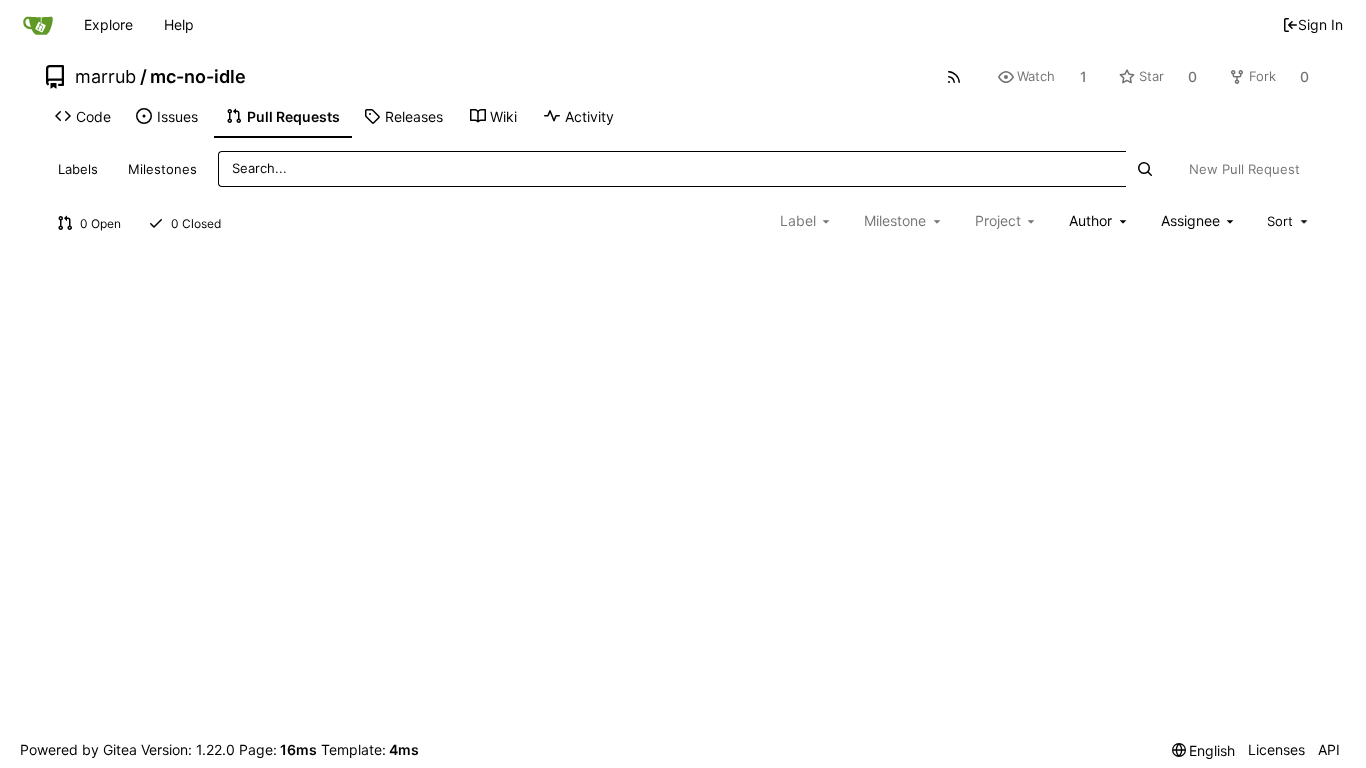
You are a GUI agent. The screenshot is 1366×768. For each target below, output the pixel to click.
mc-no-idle (198, 77)
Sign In (1320, 24)
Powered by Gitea (78, 749)
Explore (108, 24)
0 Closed (196, 223)
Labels (78, 169)
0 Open (100, 223)
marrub (105, 77)
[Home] (38, 25)
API (1329, 749)
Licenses (1276, 749)
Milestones (162, 169)
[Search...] (1144, 168)
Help (179, 24)
